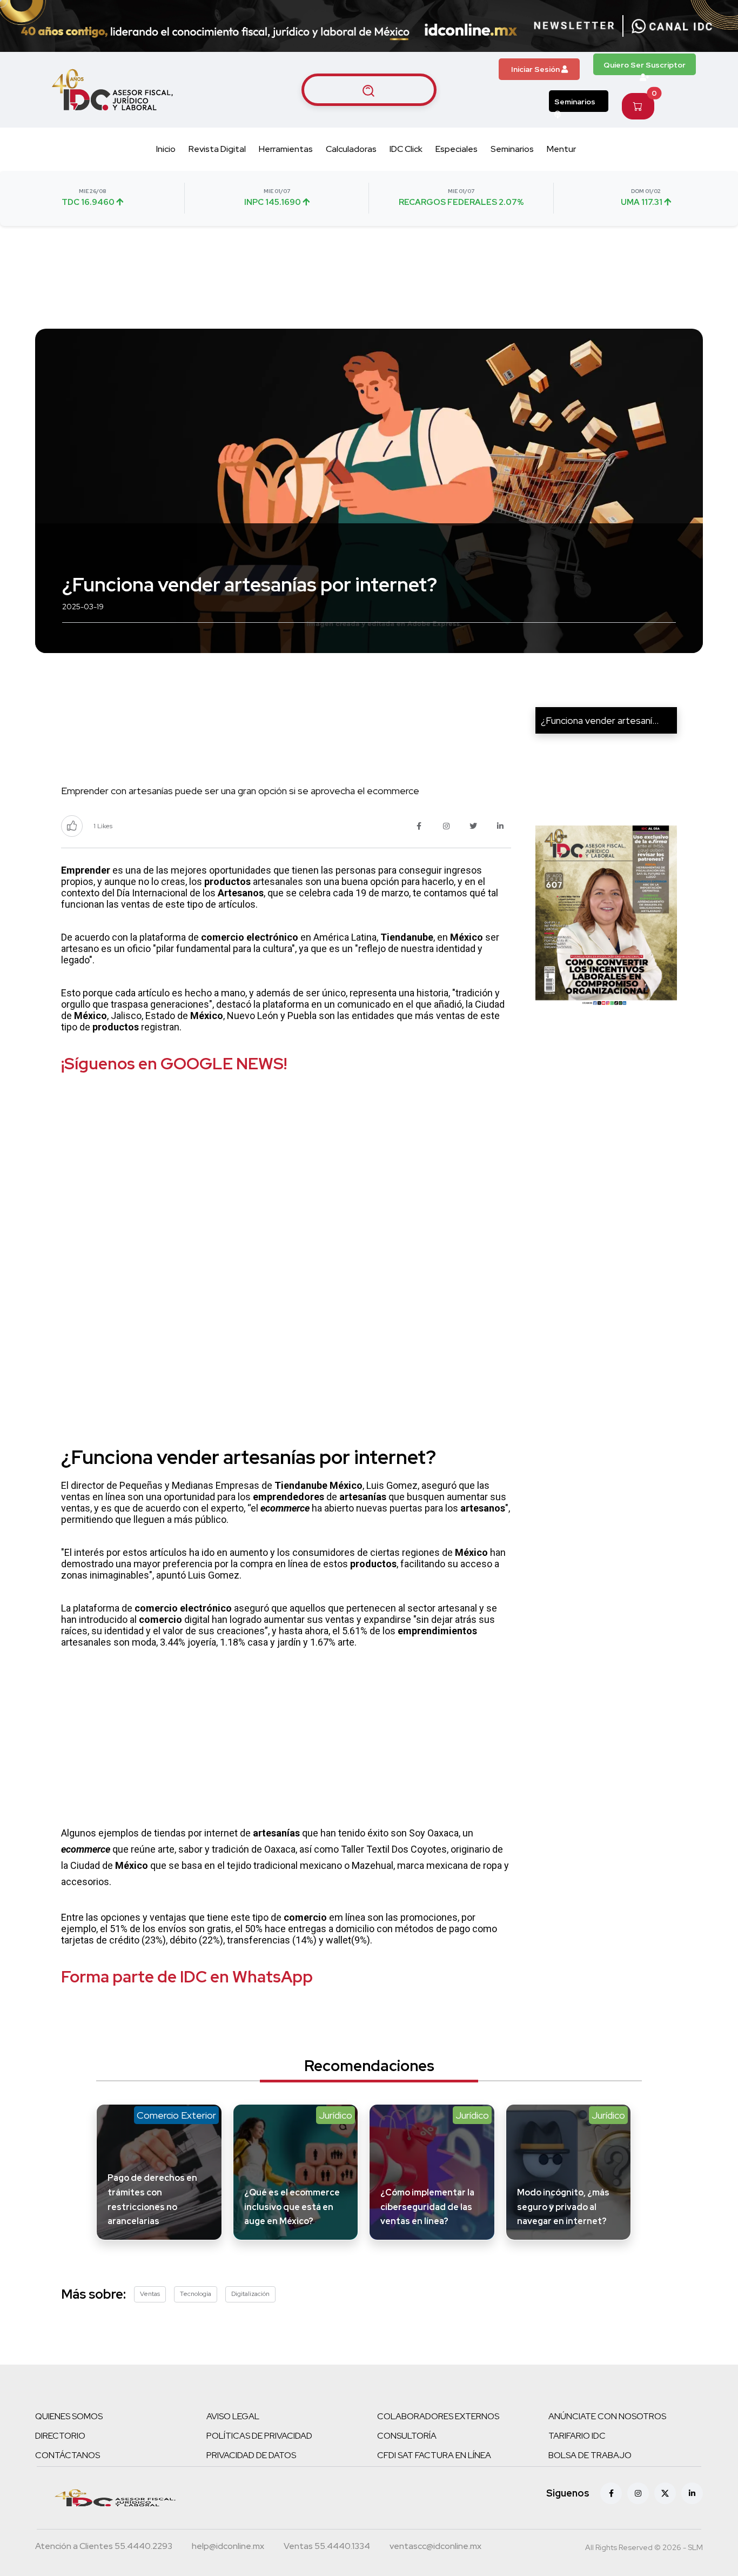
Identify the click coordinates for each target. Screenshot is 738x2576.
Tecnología (196, 2294)
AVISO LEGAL (233, 2416)
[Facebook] (611, 2493)
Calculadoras (351, 149)
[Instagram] (638, 2493)
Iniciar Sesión (536, 69)
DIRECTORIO (60, 2436)
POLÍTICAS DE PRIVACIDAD (259, 2436)
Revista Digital (217, 149)
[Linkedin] (692, 2493)
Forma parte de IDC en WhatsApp (187, 1976)
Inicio (166, 149)
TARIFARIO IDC (577, 2436)
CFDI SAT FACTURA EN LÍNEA (434, 2455)
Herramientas (286, 149)
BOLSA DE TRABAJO (590, 2455)
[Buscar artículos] (369, 90)
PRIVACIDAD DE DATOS (251, 2455)
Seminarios (575, 102)
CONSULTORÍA (407, 2436)
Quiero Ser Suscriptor (645, 65)
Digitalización (250, 2294)
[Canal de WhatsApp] (672, 26)
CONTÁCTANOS (68, 2455)
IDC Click (406, 149)
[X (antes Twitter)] (665, 2493)
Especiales (457, 149)
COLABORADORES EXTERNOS (438, 2416)
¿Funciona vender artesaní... (600, 720)
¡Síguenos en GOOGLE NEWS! (174, 1063)
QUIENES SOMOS (69, 2416)
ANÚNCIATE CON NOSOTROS (607, 2416)
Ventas (150, 2294)
